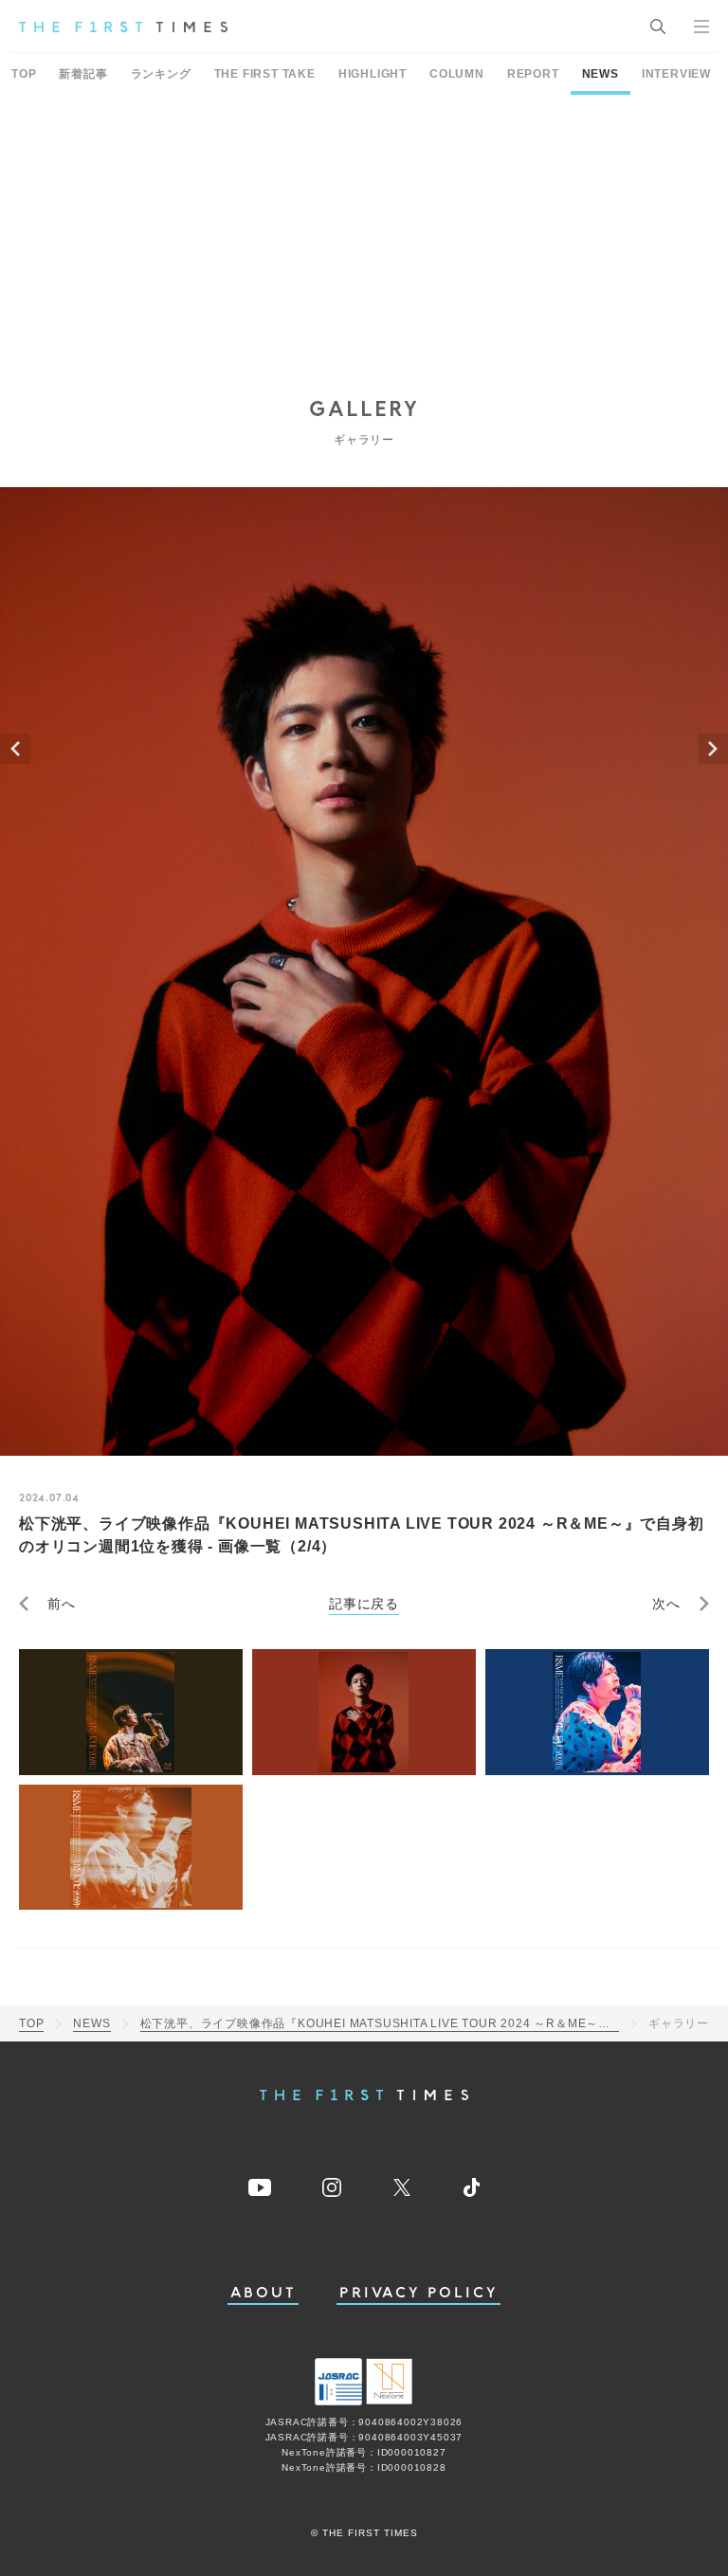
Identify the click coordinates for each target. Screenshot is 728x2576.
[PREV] (15, 749)
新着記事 (83, 74)
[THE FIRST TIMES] (123, 27)
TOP (24, 74)
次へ (666, 1604)
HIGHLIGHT (373, 74)
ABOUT (264, 2293)
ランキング (161, 74)
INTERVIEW (676, 74)
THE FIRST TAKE (265, 74)
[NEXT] (713, 749)
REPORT (533, 74)
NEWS (601, 74)
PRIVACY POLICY (419, 2293)
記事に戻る (364, 1604)
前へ (62, 1604)
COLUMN (457, 74)
